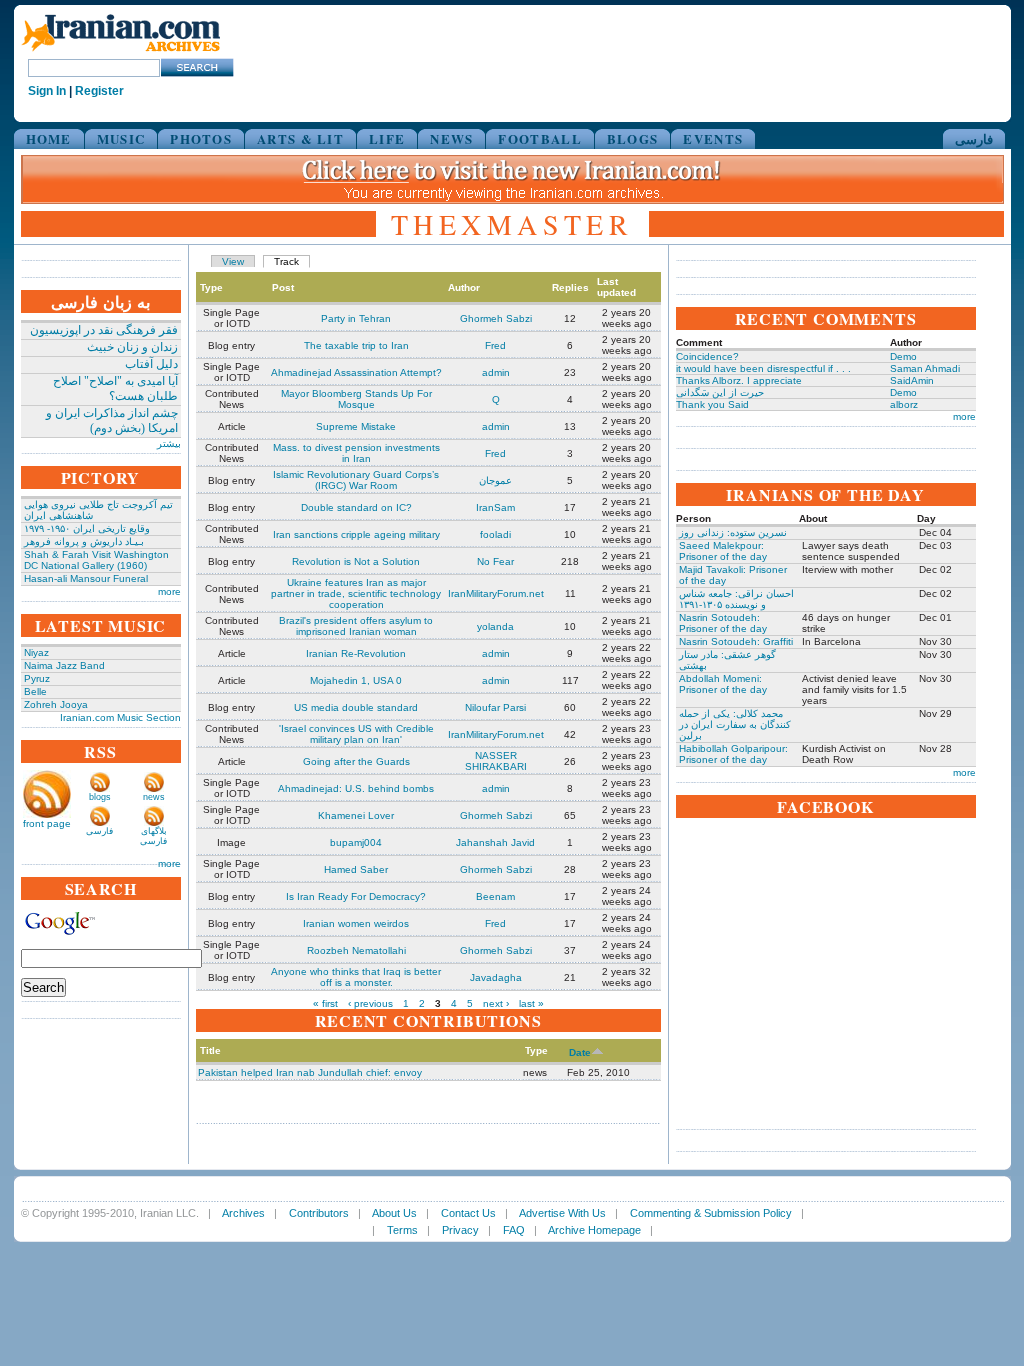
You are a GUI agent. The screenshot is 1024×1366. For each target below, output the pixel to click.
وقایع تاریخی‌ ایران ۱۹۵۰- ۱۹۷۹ (87, 528)
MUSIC (121, 138)
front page (47, 823)
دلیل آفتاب (151, 364)
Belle (35, 691)
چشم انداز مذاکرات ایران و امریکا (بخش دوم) (112, 420)
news (154, 797)
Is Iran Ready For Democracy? (356, 896)
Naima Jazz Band (64, 665)
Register (99, 91)
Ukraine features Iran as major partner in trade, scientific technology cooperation (356, 593)
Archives (243, 1213)
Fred (495, 345)
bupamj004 (356, 842)
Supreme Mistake (356, 426)
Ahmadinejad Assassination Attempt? (356, 372)
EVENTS (713, 138)
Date (580, 1052)
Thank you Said (712, 404)
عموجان (495, 480)
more (169, 591)
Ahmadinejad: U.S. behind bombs (356, 788)
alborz (904, 404)
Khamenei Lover (356, 815)
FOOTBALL (539, 138)
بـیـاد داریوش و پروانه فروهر (84, 541)
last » (531, 1003)
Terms (402, 1230)
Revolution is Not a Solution (356, 561)
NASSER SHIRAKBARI (496, 761)
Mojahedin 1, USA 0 (356, 680)
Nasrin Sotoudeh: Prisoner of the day (723, 623)
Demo (903, 356)
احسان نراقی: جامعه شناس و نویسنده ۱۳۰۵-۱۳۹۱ (736, 599)
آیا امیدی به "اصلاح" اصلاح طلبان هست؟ (115, 388)
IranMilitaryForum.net (496, 593)
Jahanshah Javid (495, 842)
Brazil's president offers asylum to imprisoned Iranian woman (356, 626)
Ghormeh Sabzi (496, 318)
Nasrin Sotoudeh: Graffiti (736, 641)
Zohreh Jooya (56, 704)
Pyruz (37, 678)
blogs (100, 797)
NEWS (451, 138)
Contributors (319, 1213)
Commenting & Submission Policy (711, 1213)
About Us (394, 1213)
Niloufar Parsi (495, 707)
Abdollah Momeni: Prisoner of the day (723, 684)
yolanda (495, 626)
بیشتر (169, 443)
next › (496, 1003)
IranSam (495, 507)
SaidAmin (912, 380)
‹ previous (370, 1003)
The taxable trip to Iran (356, 345)
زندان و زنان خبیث (132, 347)
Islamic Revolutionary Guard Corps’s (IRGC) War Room (356, 480)
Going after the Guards (356, 761)
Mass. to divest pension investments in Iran (356, 453)
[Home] (121, 52)
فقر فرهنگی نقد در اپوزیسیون (104, 330)
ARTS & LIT (300, 138)
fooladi (495, 534)
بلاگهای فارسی (153, 836)
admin (496, 372)
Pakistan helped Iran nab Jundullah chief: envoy (310, 1072)
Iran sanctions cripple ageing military (356, 534)
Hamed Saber (356, 869)
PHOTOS (201, 138)
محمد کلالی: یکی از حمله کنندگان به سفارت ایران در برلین (735, 724)
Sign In (47, 91)
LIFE (387, 138)
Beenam (495, 896)
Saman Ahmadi (925, 368)
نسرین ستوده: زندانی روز (733, 532)
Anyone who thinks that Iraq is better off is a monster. (356, 977)
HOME (49, 138)
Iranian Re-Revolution (356, 653)
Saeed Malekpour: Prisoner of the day (723, 551)
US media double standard (356, 707)
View (233, 261)
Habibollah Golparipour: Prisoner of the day (733, 754)
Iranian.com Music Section (120, 717)
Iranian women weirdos (356, 923)
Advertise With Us (562, 1213)
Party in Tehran (356, 318)
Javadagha (496, 977)
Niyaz (36, 652)
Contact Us (468, 1213)
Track (286, 261)
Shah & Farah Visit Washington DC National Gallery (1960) (96, 560)
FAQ (514, 1230)
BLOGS (633, 138)
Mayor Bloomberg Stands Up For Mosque (356, 399)
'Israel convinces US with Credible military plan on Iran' (356, 734)
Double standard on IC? (356, 507)
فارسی (974, 138)
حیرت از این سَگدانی (720, 392)
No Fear (495, 561)
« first (325, 1003)
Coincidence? (707, 356)
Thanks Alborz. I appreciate (739, 380)
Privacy (460, 1230)
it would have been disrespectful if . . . (763, 368)
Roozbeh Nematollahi (356, 950)
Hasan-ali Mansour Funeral (86, 578)
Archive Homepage (594, 1230)
